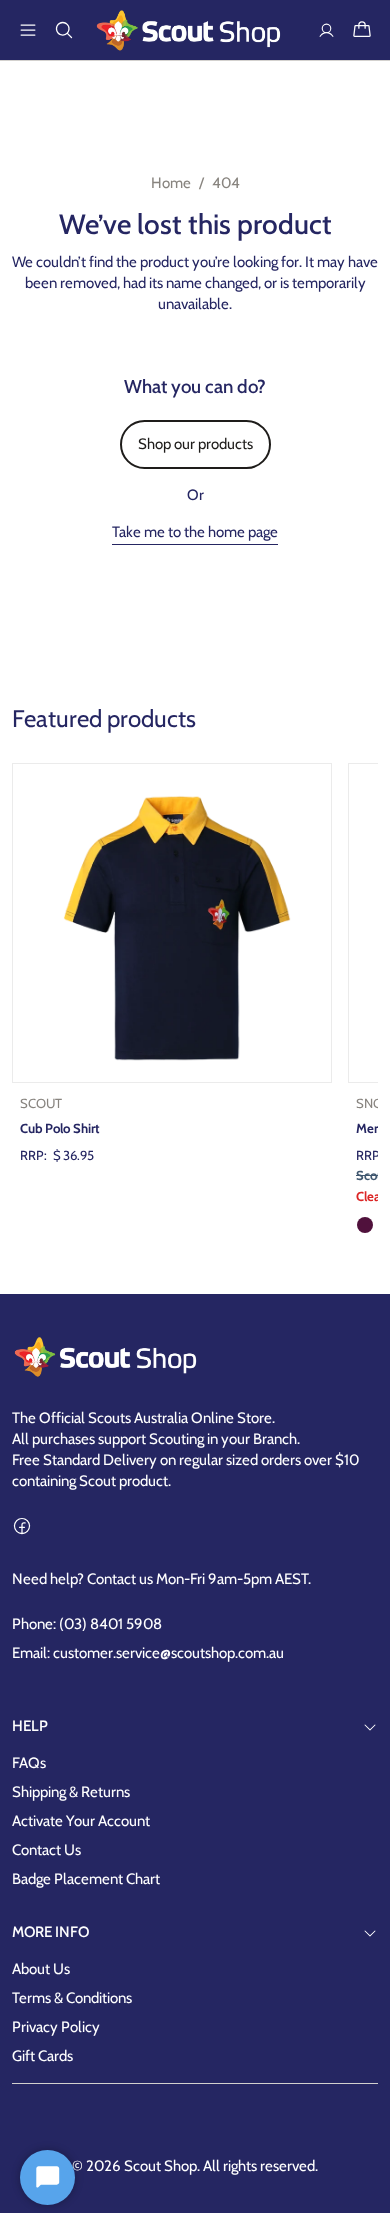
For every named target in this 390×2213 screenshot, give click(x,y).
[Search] (64, 30)
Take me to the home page (195, 532)
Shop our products (195, 444)
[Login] (326, 30)
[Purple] (365, 1225)
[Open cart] (362, 30)
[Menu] (28, 30)
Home (171, 183)
